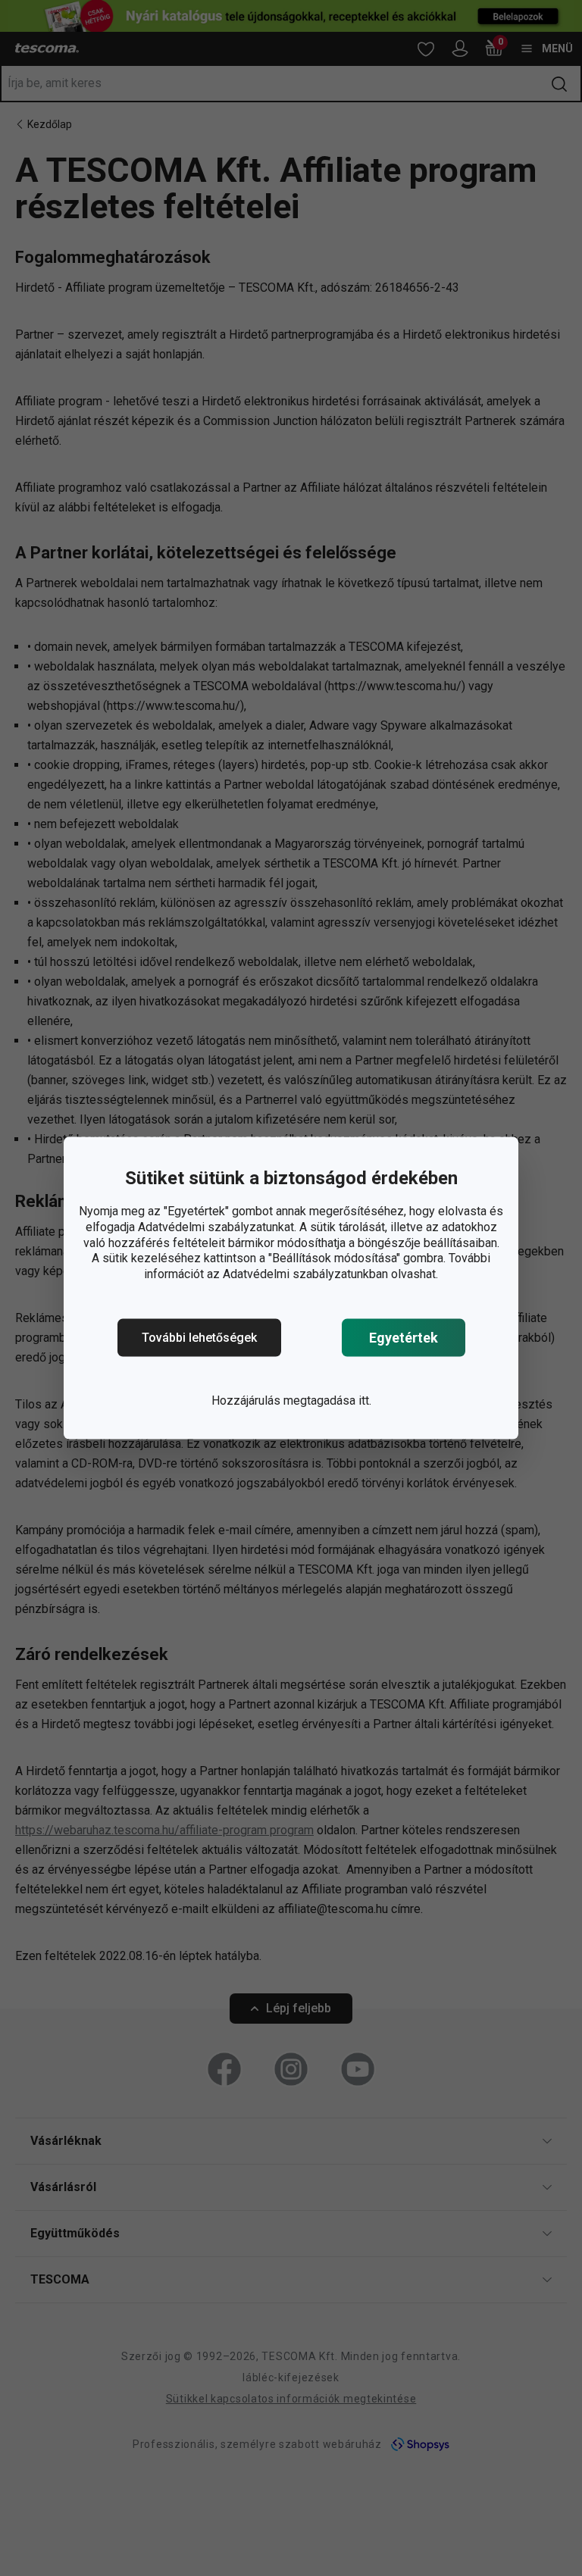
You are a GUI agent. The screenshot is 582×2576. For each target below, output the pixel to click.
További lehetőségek (199, 1338)
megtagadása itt (326, 1401)
